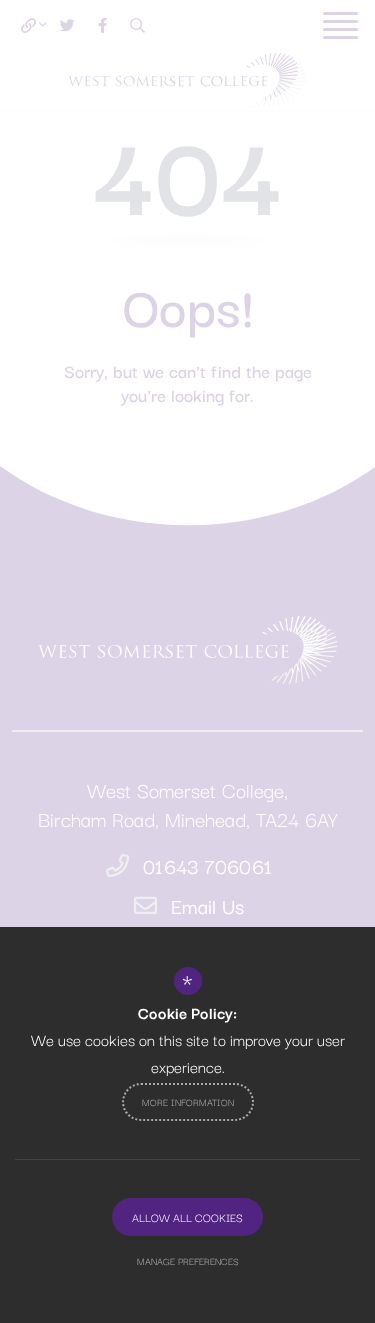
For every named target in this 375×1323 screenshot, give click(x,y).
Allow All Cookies (187, 1217)
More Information (188, 1101)
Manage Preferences (188, 1260)
